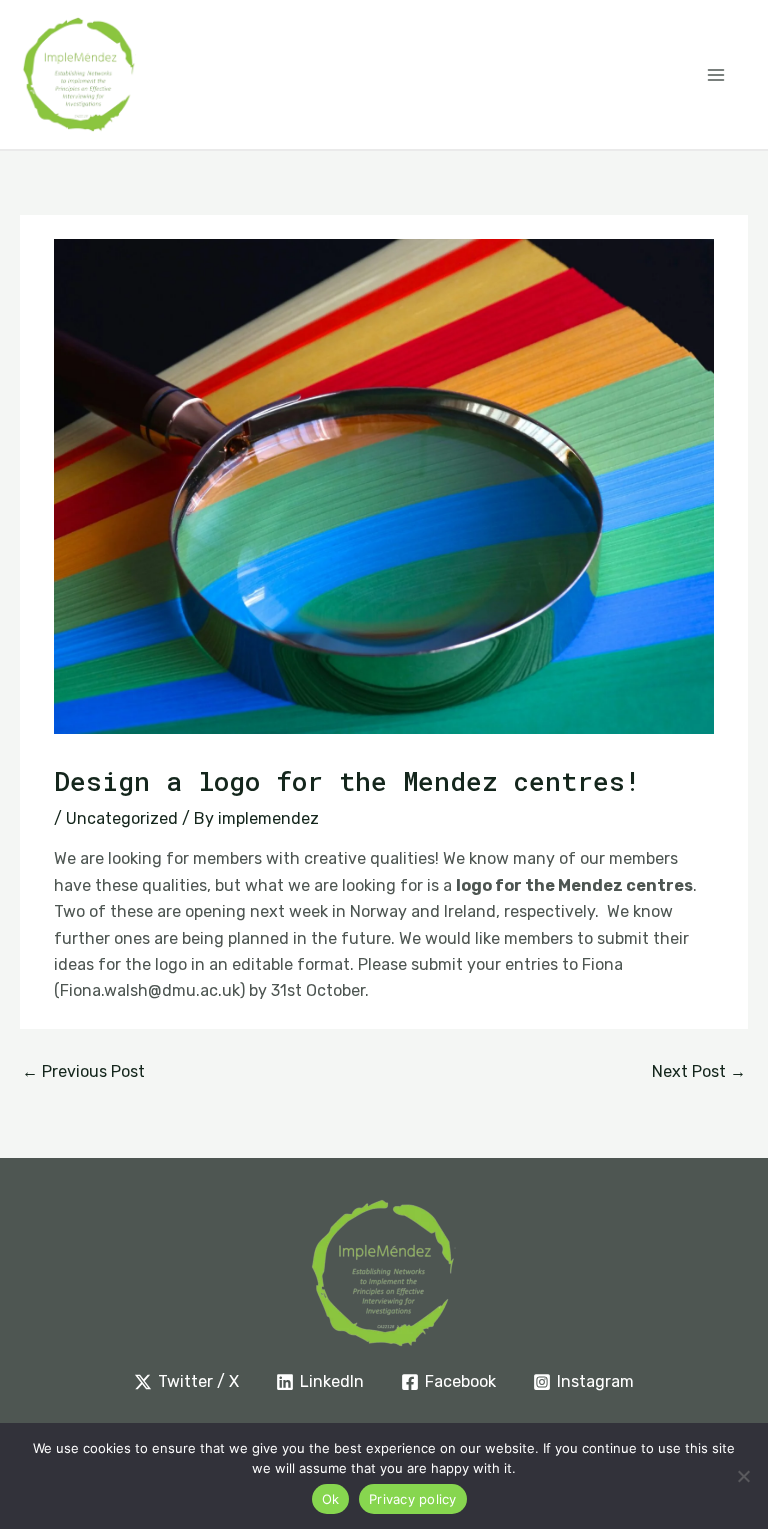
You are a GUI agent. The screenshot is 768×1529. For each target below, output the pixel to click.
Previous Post (83, 1071)
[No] (743, 1476)
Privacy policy (413, 1499)
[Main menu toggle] (716, 75)
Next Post (699, 1071)
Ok (331, 1499)
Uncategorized (122, 818)
